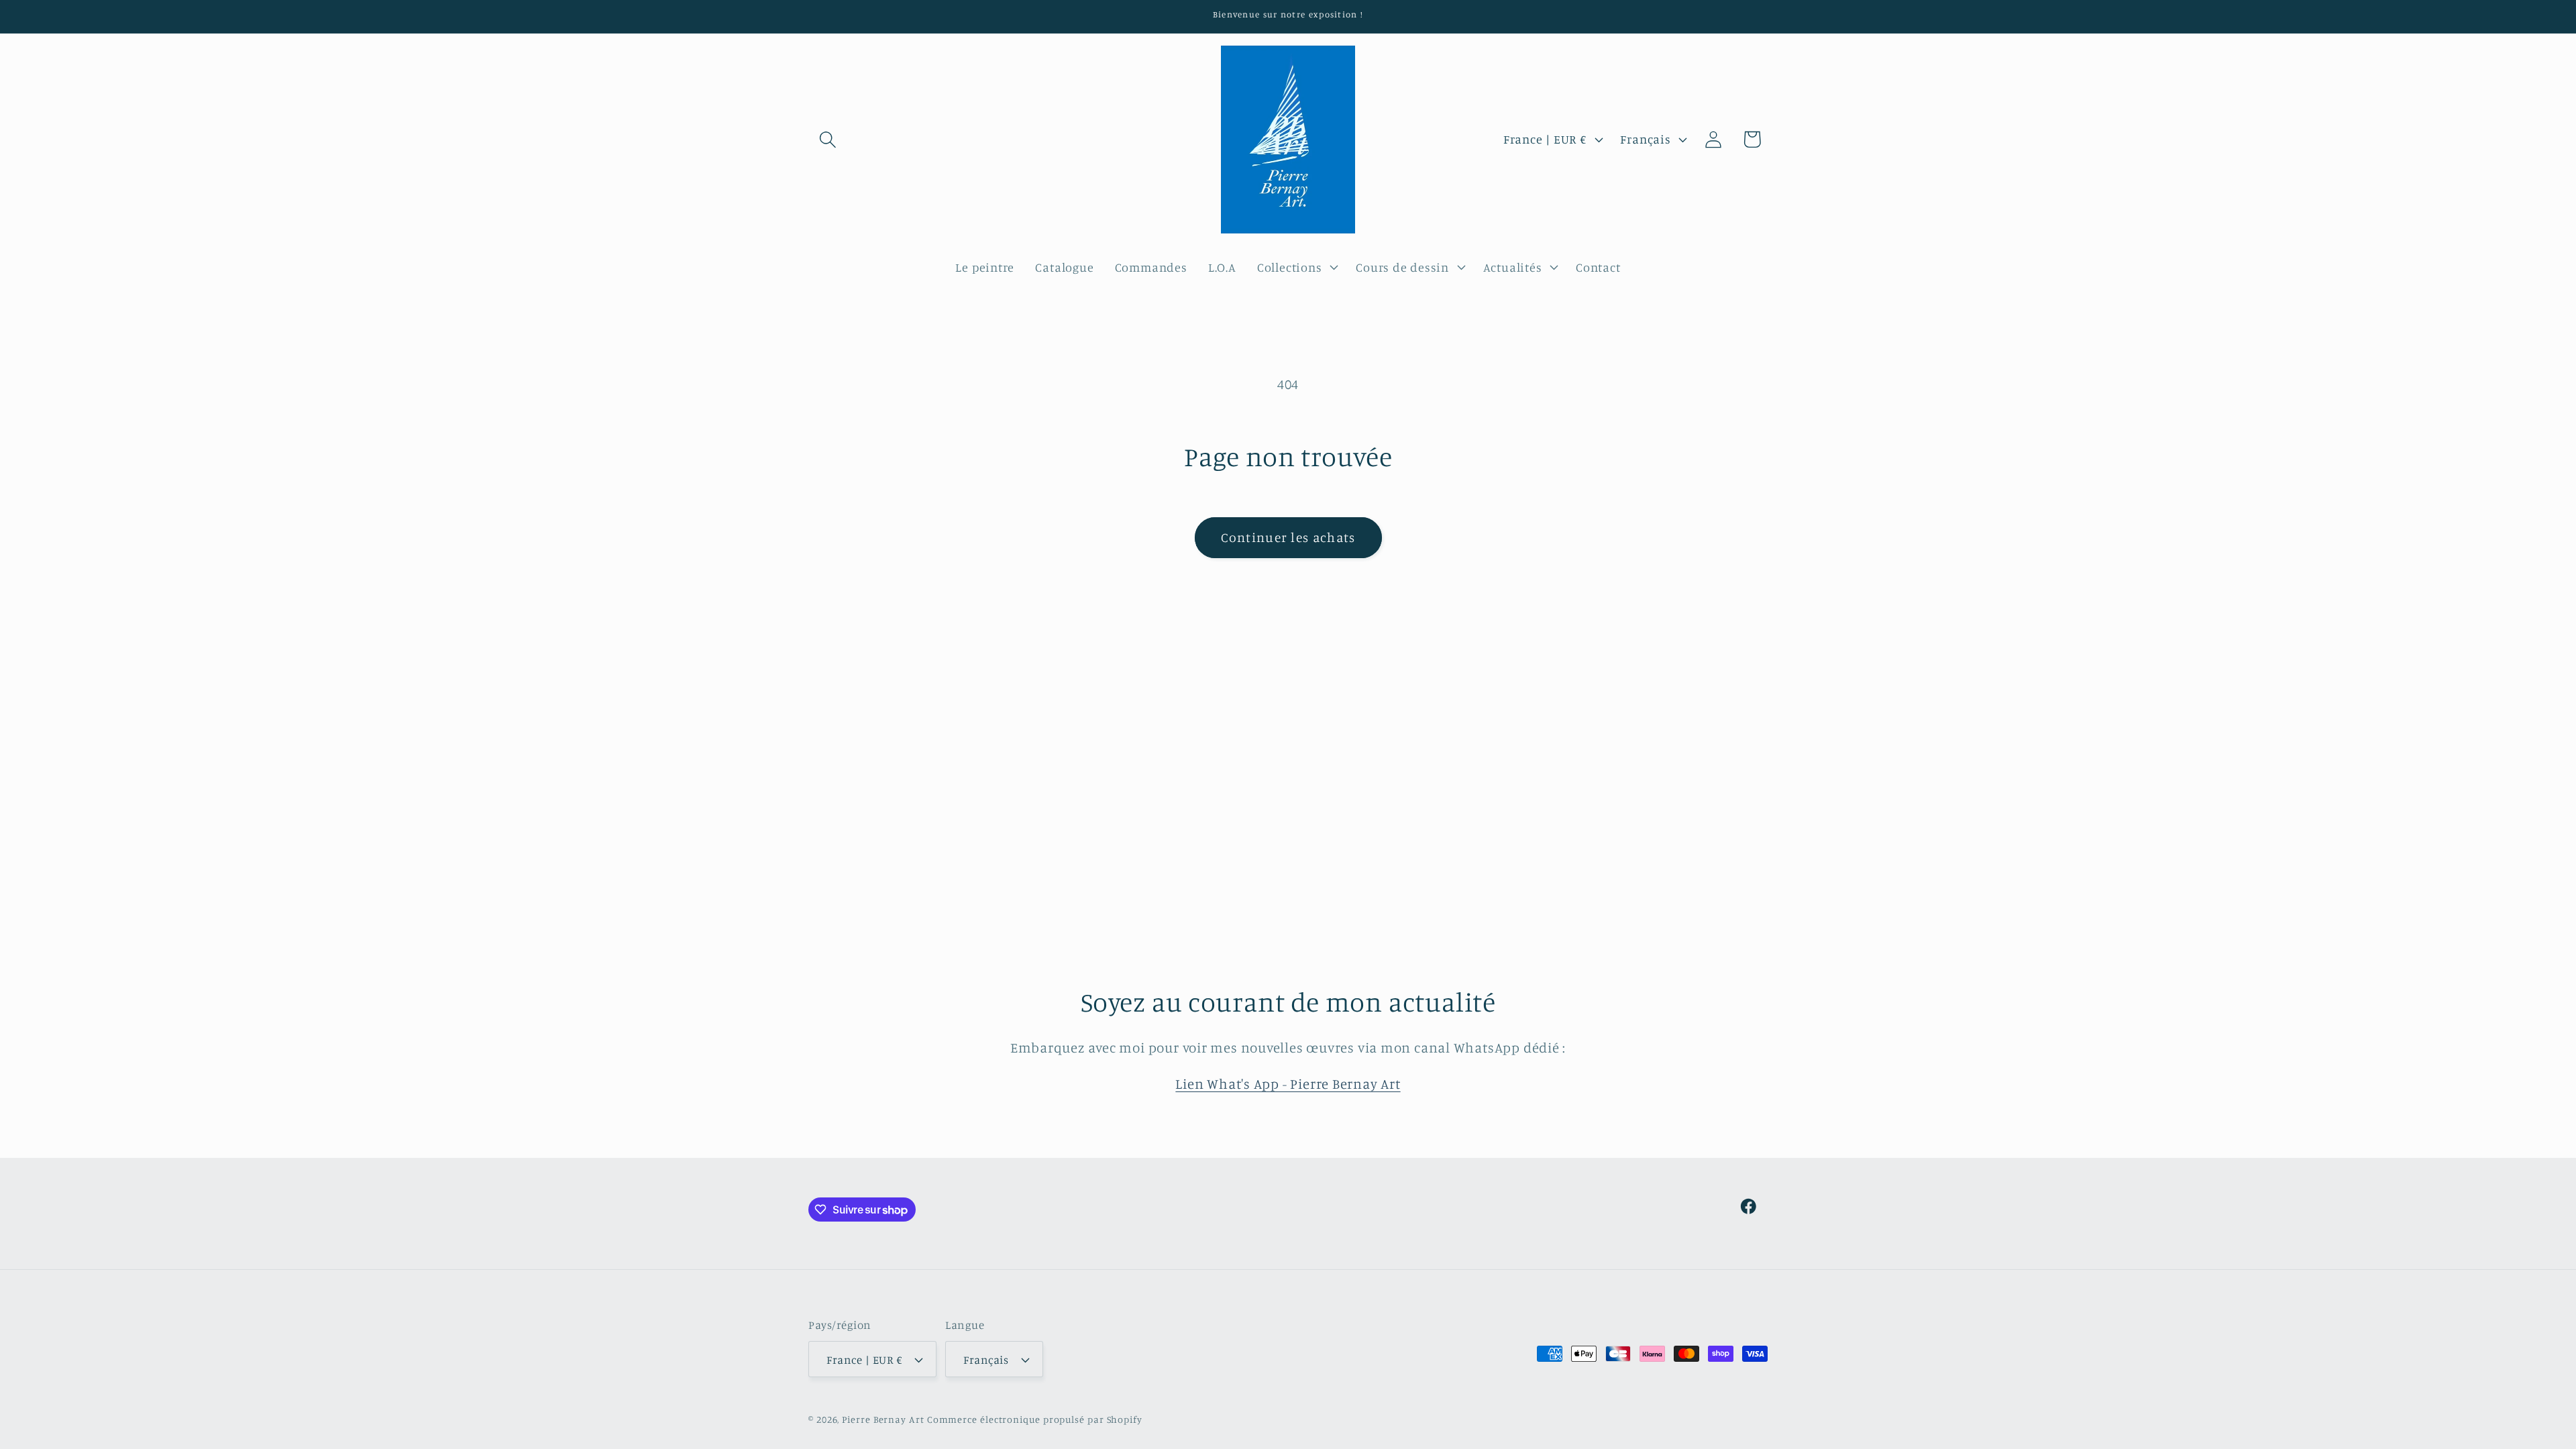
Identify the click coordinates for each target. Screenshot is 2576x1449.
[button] (827, 139)
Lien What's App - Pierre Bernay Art (1288, 1084)
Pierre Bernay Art (883, 1419)
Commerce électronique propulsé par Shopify (1035, 1419)
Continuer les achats (1288, 537)
